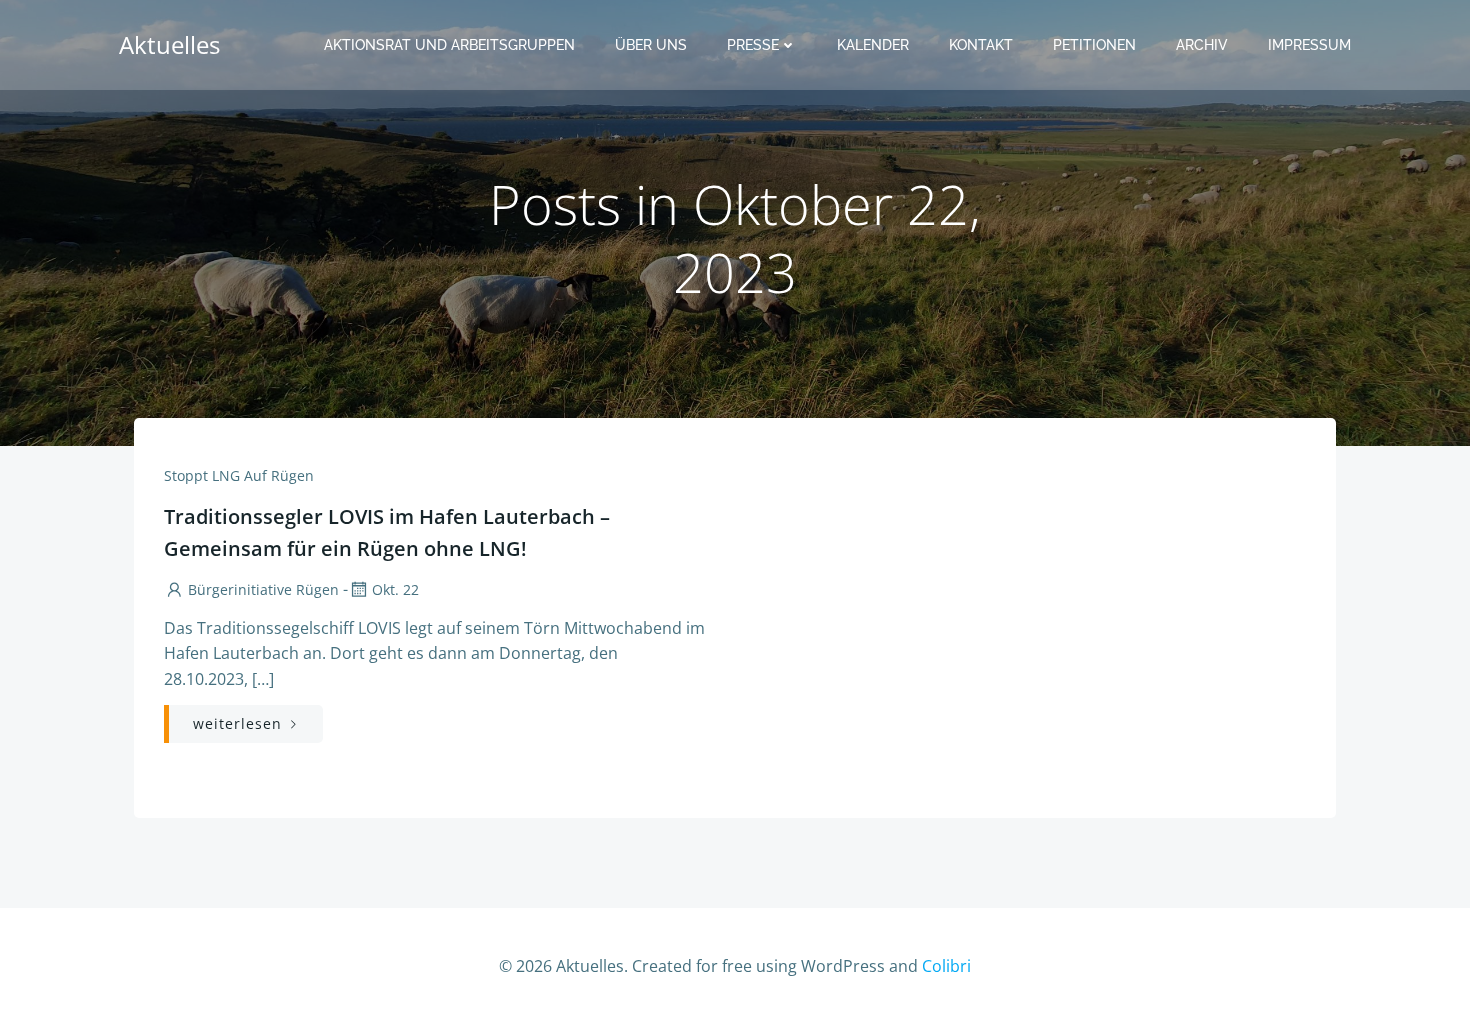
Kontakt (981, 45)
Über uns (651, 45)
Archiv (1202, 45)
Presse (753, 45)
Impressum (1309, 45)
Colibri (946, 966)
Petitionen (1094, 45)
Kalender (873, 45)
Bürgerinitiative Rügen (263, 589)
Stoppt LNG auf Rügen (239, 475)
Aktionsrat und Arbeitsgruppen (449, 45)
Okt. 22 (395, 589)
